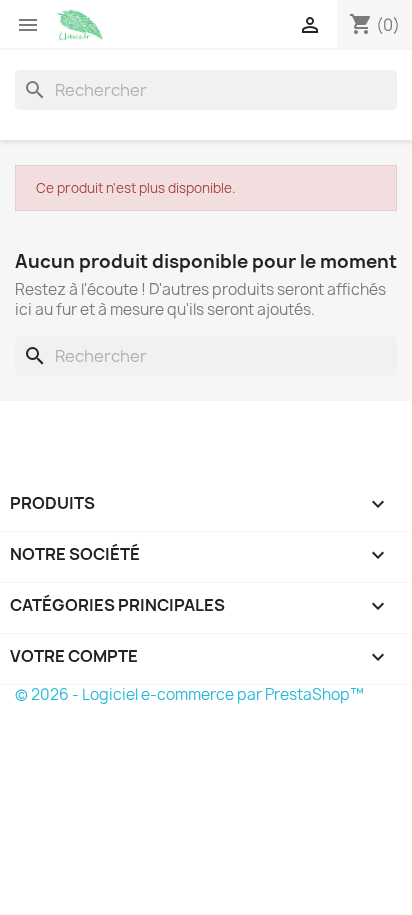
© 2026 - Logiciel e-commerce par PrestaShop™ (189, 694)
